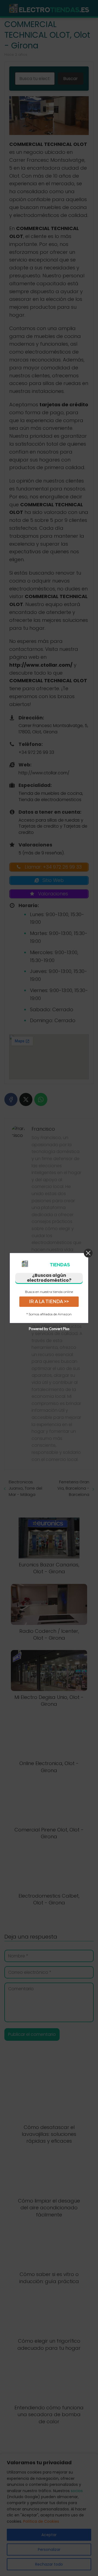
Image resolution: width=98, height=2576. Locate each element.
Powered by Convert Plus (49, 1329)
